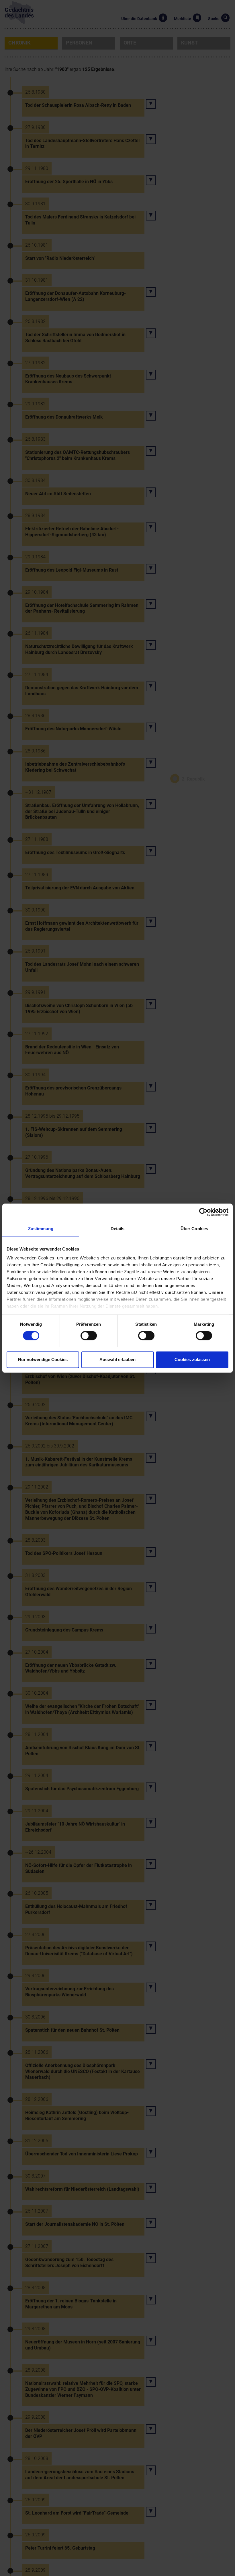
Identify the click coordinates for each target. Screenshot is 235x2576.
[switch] (89, 1336)
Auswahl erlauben (117, 1359)
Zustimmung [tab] (41, 1229)
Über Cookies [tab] (194, 1229)
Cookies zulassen (192, 1359)
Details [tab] (118, 1229)
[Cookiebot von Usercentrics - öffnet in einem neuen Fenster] (203, 1212)
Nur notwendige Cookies (43, 1359)
